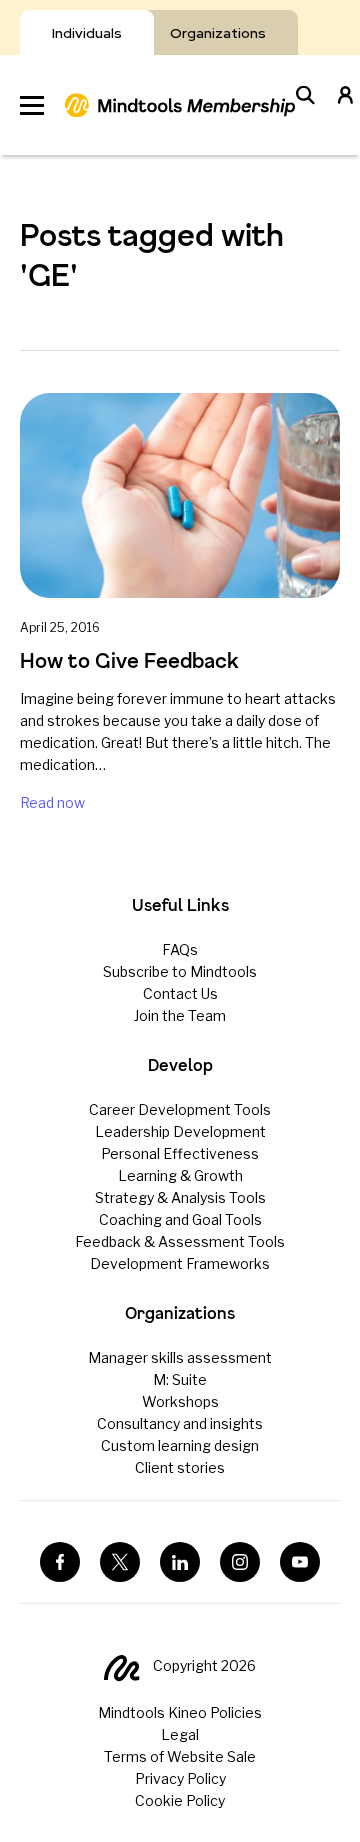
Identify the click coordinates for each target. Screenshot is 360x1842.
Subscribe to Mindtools (180, 971)
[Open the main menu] (32, 105)
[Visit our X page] (120, 1562)
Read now (52, 802)
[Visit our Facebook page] (60, 1562)
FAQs (180, 949)
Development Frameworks (180, 1263)
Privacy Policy (180, 1778)
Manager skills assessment (180, 1357)
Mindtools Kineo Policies (180, 1712)
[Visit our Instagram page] (240, 1562)
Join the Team (180, 1015)
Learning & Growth (180, 1175)
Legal (180, 1734)
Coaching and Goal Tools (180, 1219)
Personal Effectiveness (180, 1153)
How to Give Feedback (129, 660)
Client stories (180, 1467)
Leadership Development (180, 1131)
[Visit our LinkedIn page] (180, 1562)
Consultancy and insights (180, 1423)
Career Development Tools (180, 1109)
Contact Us (180, 993)
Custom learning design (180, 1445)
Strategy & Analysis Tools (180, 1197)
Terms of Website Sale (180, 1756)
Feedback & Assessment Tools (180, 1241)
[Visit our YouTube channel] (300, 1562)
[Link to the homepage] (180, 105)
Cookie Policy (180, 1800)
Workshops (180, 1401)
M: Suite (180, 1379)
